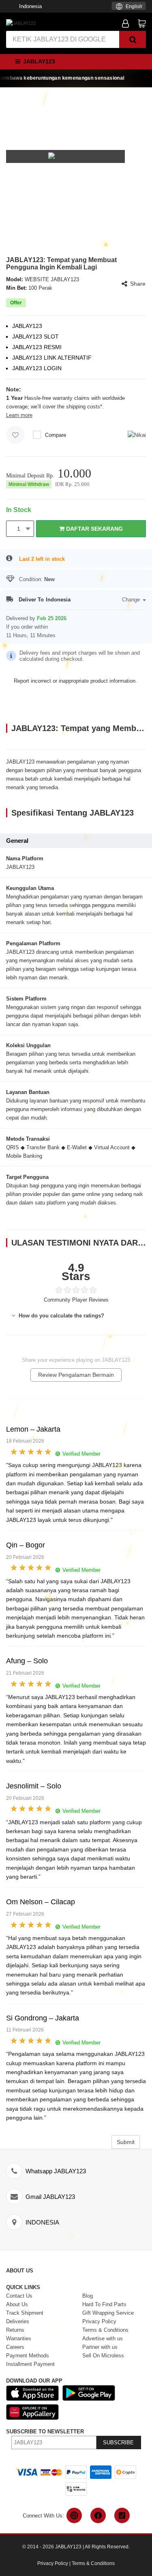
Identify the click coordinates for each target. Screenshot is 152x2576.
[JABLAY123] (21, 23)
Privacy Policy (53, 2563)
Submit (126, 2142)
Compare (56, 435)
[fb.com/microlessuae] (98, 2515)
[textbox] (129, 7)
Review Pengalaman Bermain (76, 1375)
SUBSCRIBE (118, 2443)
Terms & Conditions (93, 2563)
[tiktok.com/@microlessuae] (122, 2515)
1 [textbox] (19, 529)
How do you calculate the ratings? (61, 1316)
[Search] (133, 39)
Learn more (19, 415)
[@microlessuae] (74, 2515)
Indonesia (30, 6)
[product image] (66, 156)
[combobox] (129, 6)
